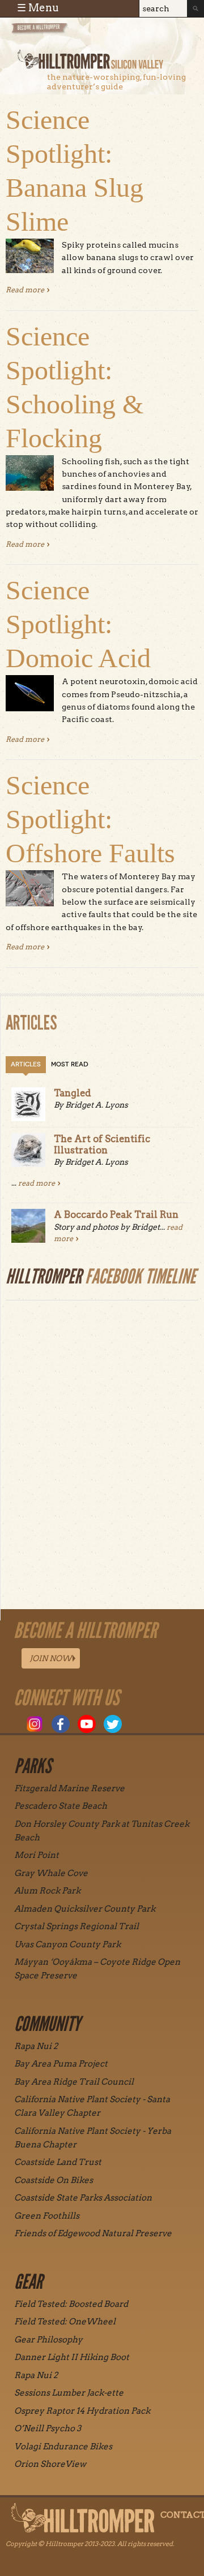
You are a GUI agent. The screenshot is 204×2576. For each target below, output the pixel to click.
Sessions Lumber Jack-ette (69, 2393)
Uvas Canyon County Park (67, 1944)
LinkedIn (139, 1724)
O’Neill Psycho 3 (48, 2428)
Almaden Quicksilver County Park (85, 1909)
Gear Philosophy (48, 2340)
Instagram (35, 1724)
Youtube (87, 1724)
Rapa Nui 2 (36, 2046)
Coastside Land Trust (58, 2162)
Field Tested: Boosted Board (71, 2304)
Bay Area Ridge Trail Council (74, 2082)
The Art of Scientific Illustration (102, 1144)
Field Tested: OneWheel (65, 2322)
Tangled (73, 1093)
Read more (28, 290)
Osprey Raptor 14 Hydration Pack (82, 2411)
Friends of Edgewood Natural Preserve (93, 2233)
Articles (26, 1064)
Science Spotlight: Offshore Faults (90, 819)
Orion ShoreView (50, 2464)
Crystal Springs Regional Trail (76, 1926)
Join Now (51, 1658)
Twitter (113, 1724)
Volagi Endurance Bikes (63, 2447)
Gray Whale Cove (51, 1873)
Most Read (70, 1064)
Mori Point (37, 1855)
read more (37, 1183)
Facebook (61, 1724)
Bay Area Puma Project (61, 2064)
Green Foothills (47, 2216)
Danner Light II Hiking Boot (72, 2357)
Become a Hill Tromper (72, 36)
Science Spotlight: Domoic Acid (78, 624)
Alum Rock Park (47, 1891)
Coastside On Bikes (54, 2180)
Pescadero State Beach (61, 1806)
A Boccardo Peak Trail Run (116, 1214)
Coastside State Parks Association (83, 2198)
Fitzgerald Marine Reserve (69, 1788)
